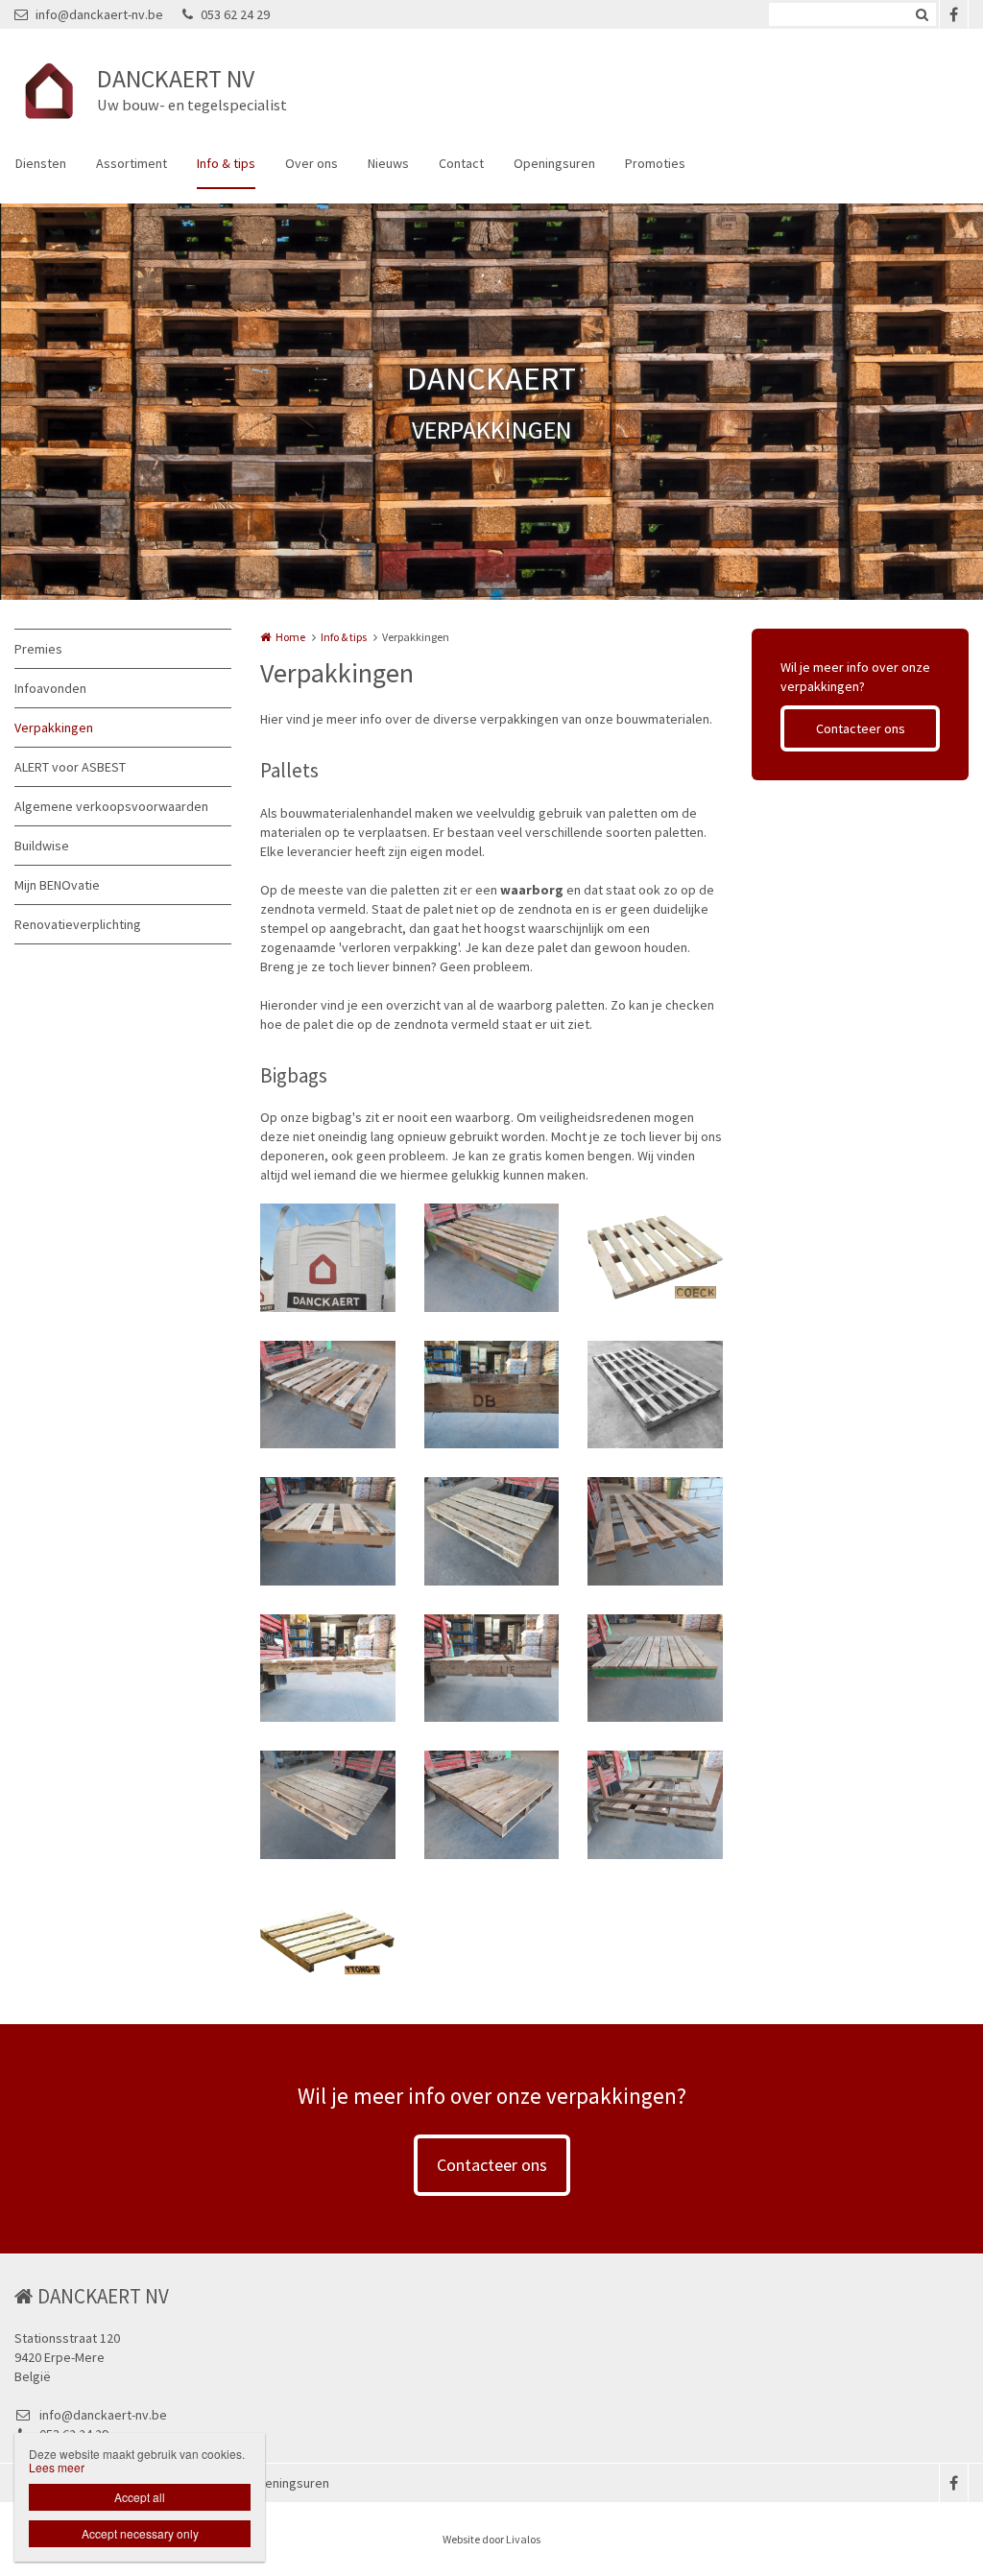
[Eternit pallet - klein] (328, 1531)
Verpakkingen (54, 727)
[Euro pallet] (492, 1531)
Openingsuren (554, 163)
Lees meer (57, 2467)
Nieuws (388, 163)
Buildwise (42, 846)
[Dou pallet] (328, 1395)
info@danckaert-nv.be (99, 14)
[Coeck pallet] (655, 1258)
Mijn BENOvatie (57, 885)
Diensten (41, 163)
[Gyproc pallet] (655, 1531)
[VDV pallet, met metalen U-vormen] (655, 1805)
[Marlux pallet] (492, 1805)
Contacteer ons (861, 728)
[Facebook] (953, 14)
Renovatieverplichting (78, 924)
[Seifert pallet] (655, 1669)
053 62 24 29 (235, 14)
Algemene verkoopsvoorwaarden (111, 806)
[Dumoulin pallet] (492, 1395)
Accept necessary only (140, 2533)
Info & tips (226, 163)
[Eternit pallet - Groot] (655, 1395)
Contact (461, 163)
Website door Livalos (491, 2539)
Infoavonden (50, 688)
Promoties (655, 163)
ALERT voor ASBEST (70, 767)
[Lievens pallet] (492, 1669)
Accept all (140, 2497)
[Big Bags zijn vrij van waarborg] (328, 1258)
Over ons (312, 163)
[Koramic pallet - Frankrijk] (328, 1805)
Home (290, 637)
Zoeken (922, 14)
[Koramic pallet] (328, 1669)
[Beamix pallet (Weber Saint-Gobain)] (492, 1258)
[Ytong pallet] (328, 1942)
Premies (38, 649)
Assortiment (132, 163)
